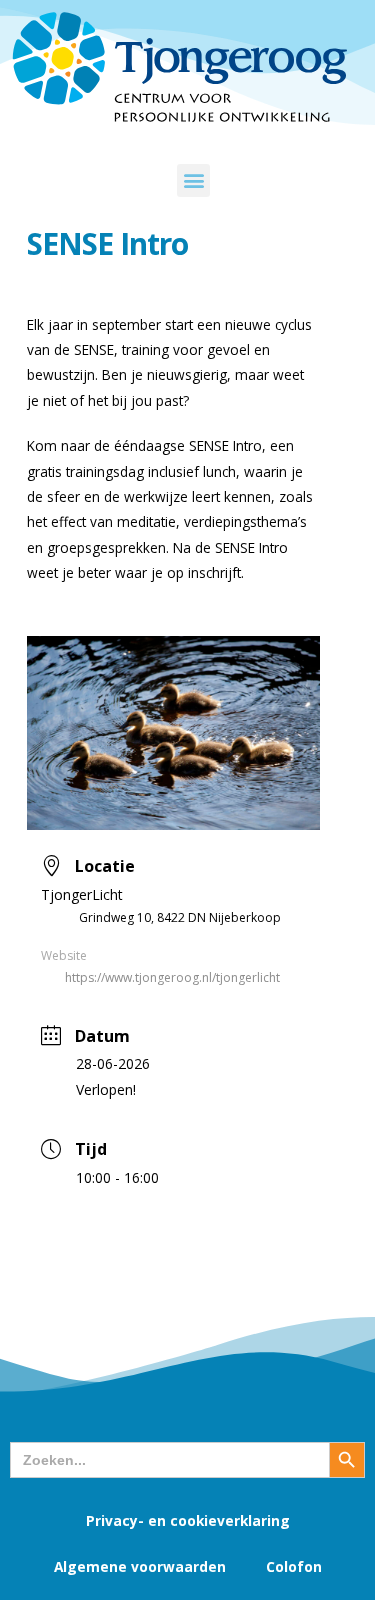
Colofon (294, 1566)
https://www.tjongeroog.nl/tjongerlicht (172, 977)
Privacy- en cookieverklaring (188, 1520)
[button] (193, 180)
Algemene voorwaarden (140, 1566)
